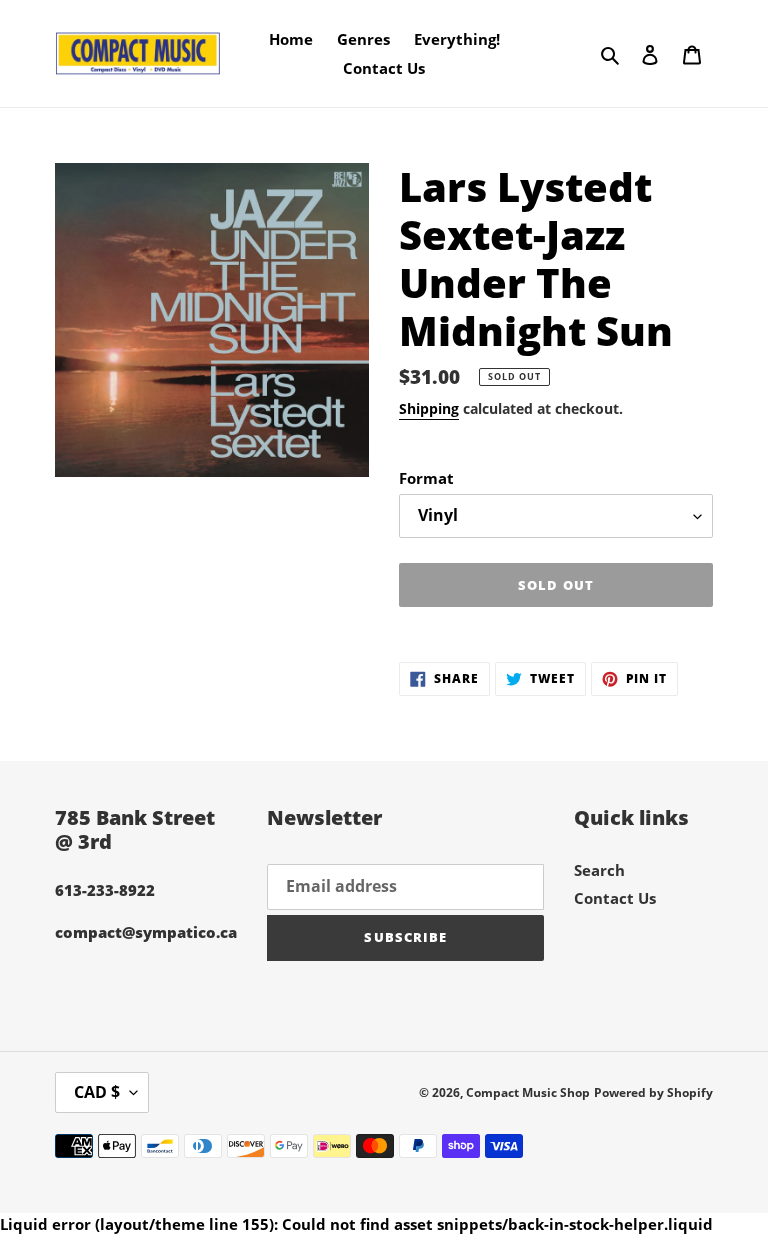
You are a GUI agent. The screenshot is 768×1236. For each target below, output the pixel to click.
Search (599, 870)
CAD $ (97, 1092)
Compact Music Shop (528, 1092)
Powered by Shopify (653, 1092)
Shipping (429, 408)
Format (426, 478)
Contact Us (615, 898)
